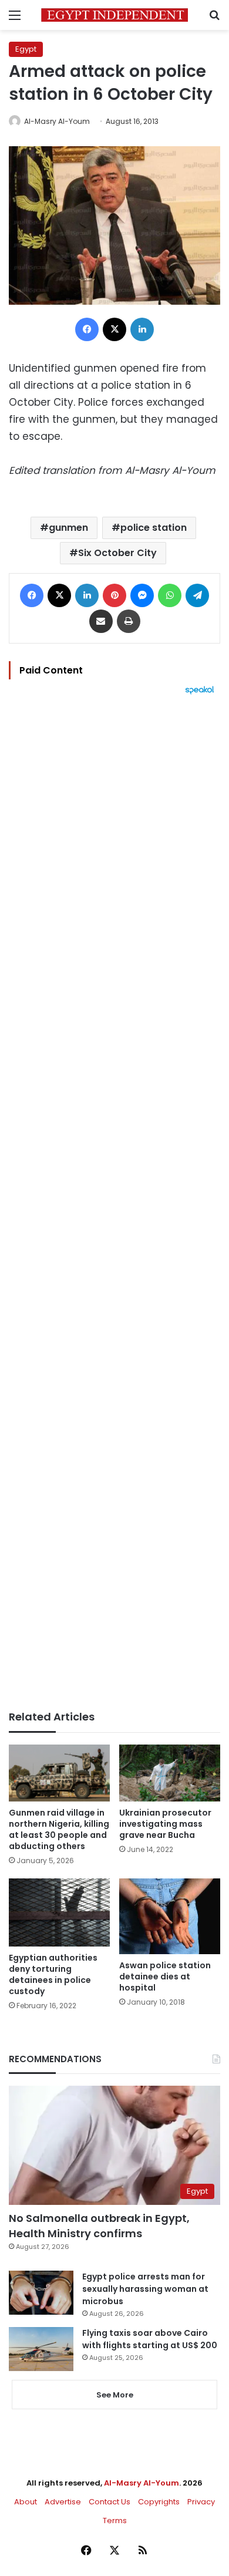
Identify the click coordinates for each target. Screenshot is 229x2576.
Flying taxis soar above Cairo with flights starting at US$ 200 (150, 2339)
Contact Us (110, 2502)
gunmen (68, 528)
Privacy (201, 2502)
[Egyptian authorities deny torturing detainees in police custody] (59, 1912)
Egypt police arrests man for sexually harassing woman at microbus (145, 2289)
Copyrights (159, 2502)
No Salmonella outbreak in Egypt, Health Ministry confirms (99, 2225)
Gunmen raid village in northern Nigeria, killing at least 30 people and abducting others (59, 1829)
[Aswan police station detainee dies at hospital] (170, 1916)
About (26, 2502)
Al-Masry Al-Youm (57, 121)
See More (115, 2395)
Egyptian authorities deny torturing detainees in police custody (53, 1974)
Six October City (117, 553)
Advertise (63, 2502)
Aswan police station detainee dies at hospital (165, 1976)
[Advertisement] (114, 1203)
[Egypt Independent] (114, 15)
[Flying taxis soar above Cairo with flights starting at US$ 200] (41, 2349)
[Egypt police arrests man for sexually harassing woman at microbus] (41, 2293)
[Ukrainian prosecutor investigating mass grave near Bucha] (170, 1773)
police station (154, 528)
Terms (115, 2521)
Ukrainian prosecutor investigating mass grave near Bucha (165, 1824)
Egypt (26, 49)
